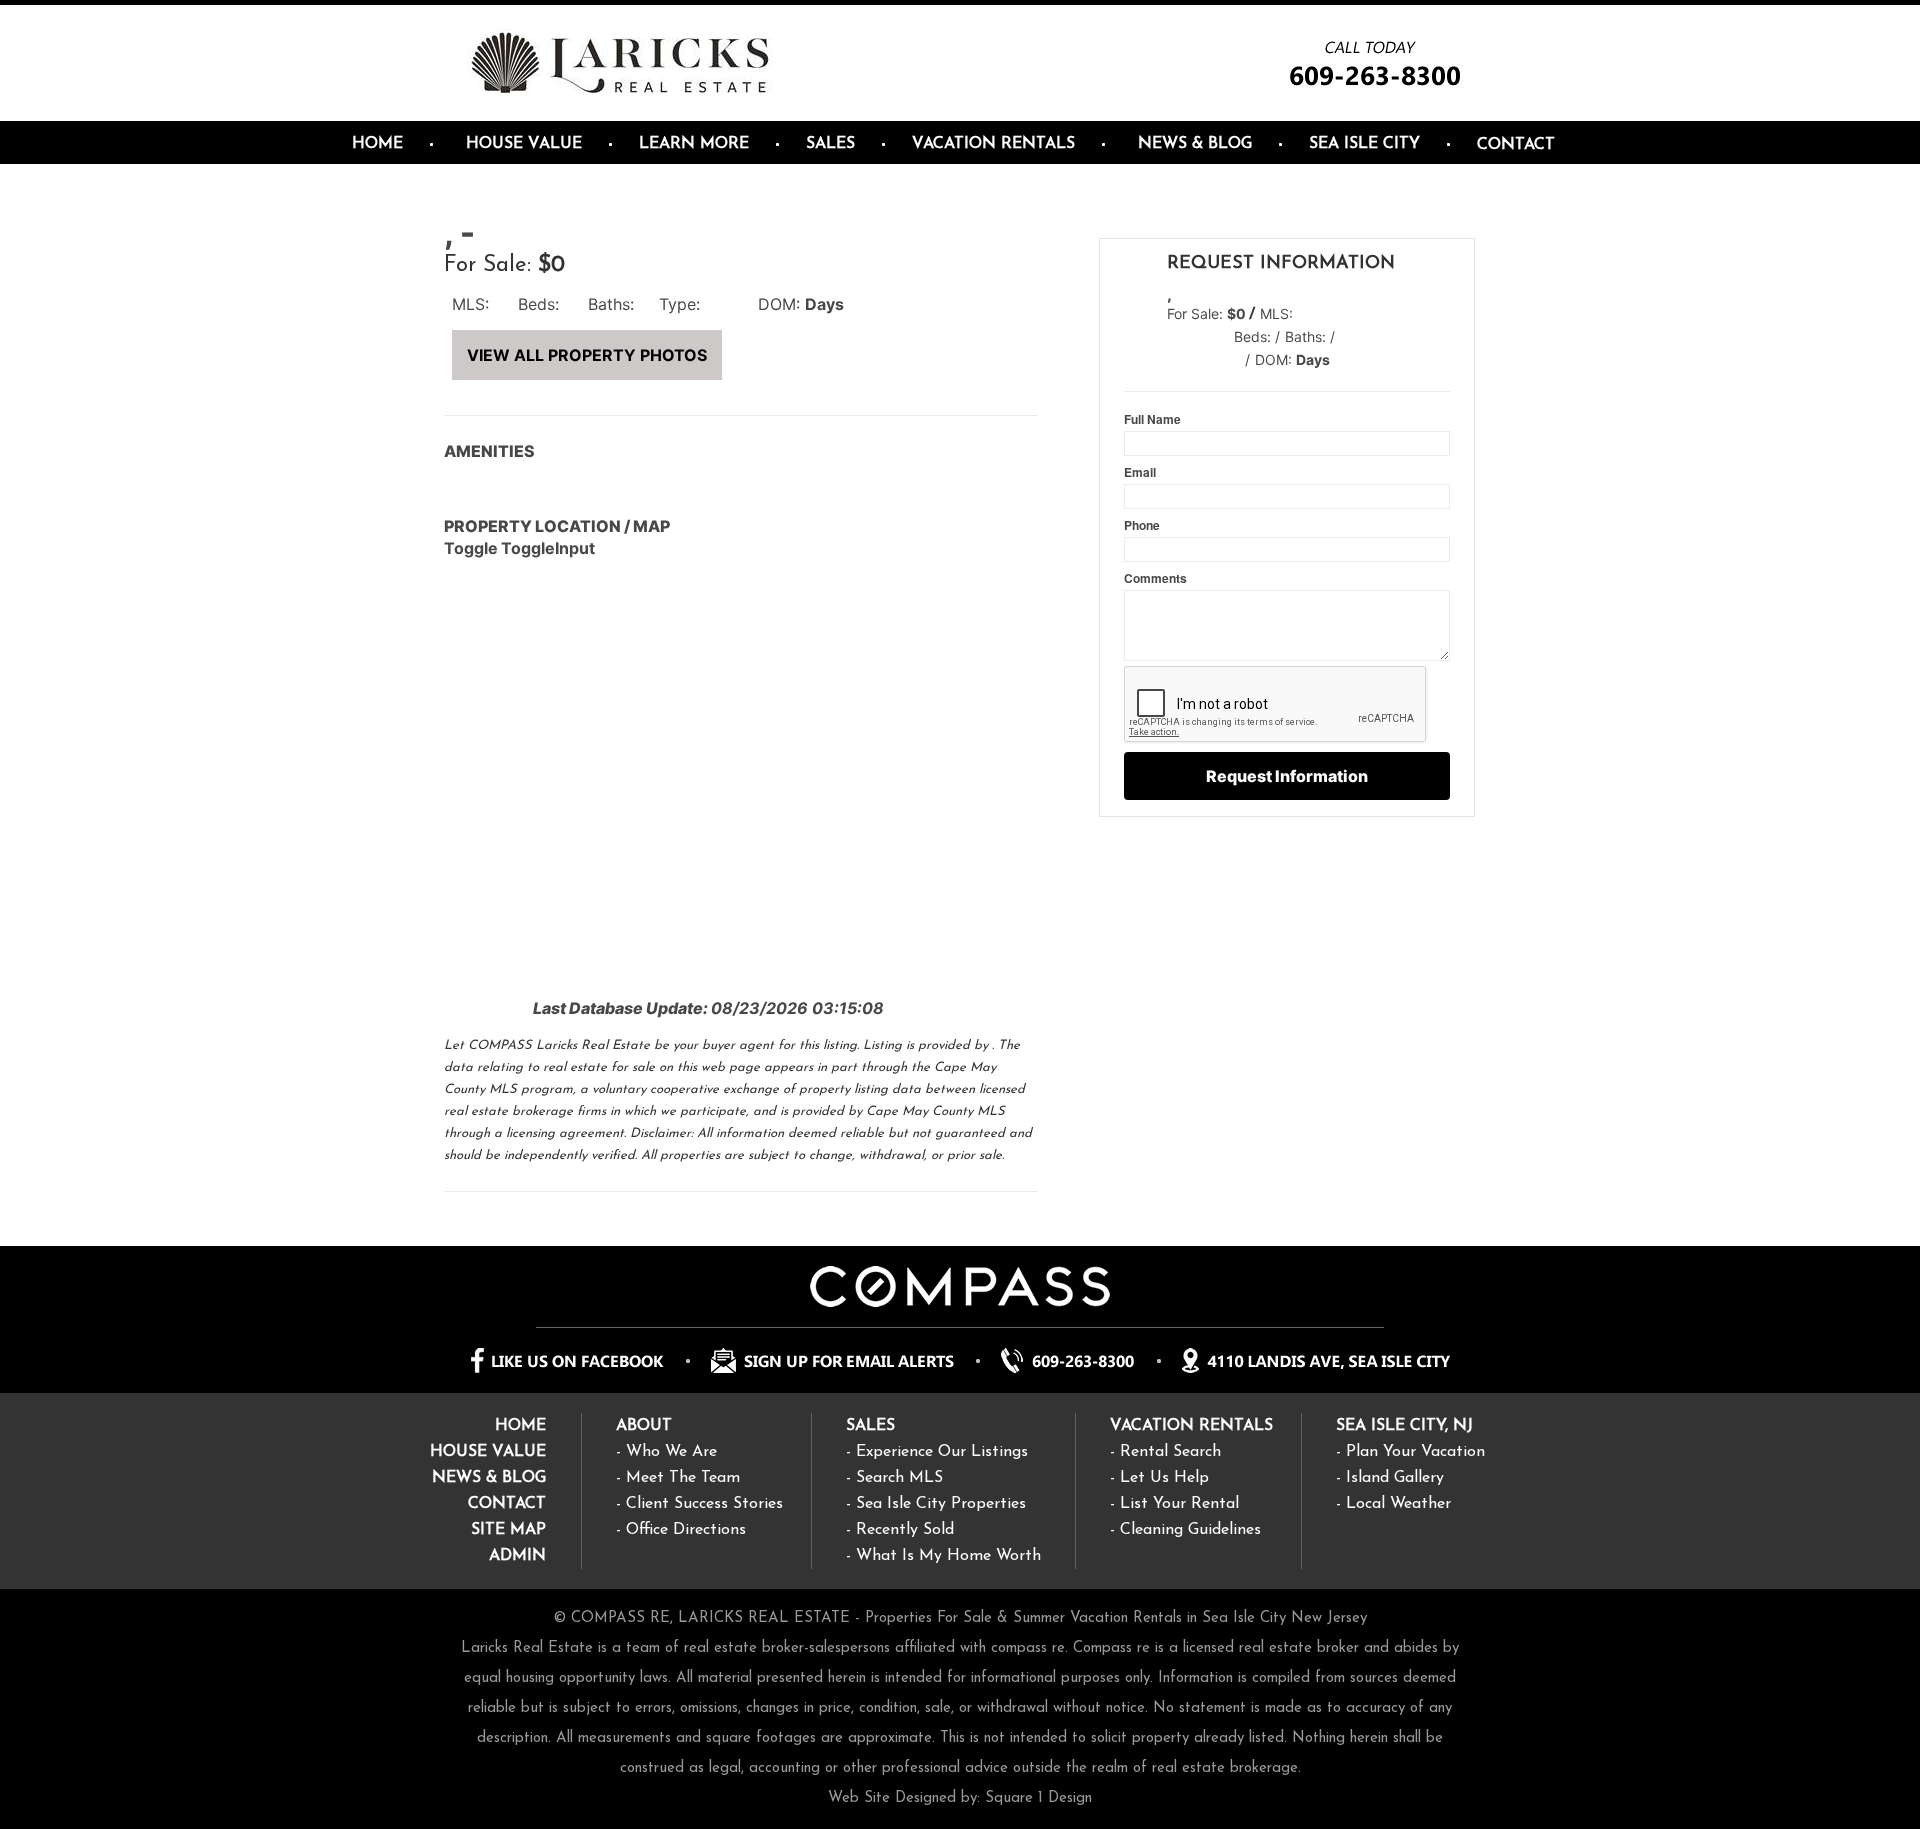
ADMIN (517, 1556)
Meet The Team (683, 1478)
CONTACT (507, 1504)
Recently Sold (905, 1530)
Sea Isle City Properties (941, 1504)
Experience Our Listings (942, 1452)
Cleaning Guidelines (1190, 1530)
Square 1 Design (1038, 1798)
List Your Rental (1179, 1504)
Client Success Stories (704, 1504)
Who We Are (671, 1452)
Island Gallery (1395, 1478)
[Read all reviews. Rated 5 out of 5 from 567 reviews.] (1135, 374)
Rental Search (1170, 1452)
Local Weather (1398, 1504)
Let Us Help (1164, 1478)
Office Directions (686, 1530)
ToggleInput (548, 548)
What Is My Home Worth (948, 1556)
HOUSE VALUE (488, 1452)
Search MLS (899, 1478)
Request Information (1287, 776)
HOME (520, 1426)
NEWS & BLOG (489, 1478)
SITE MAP (508, 1530)
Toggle (471, 548)
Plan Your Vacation (1415, 1452)
